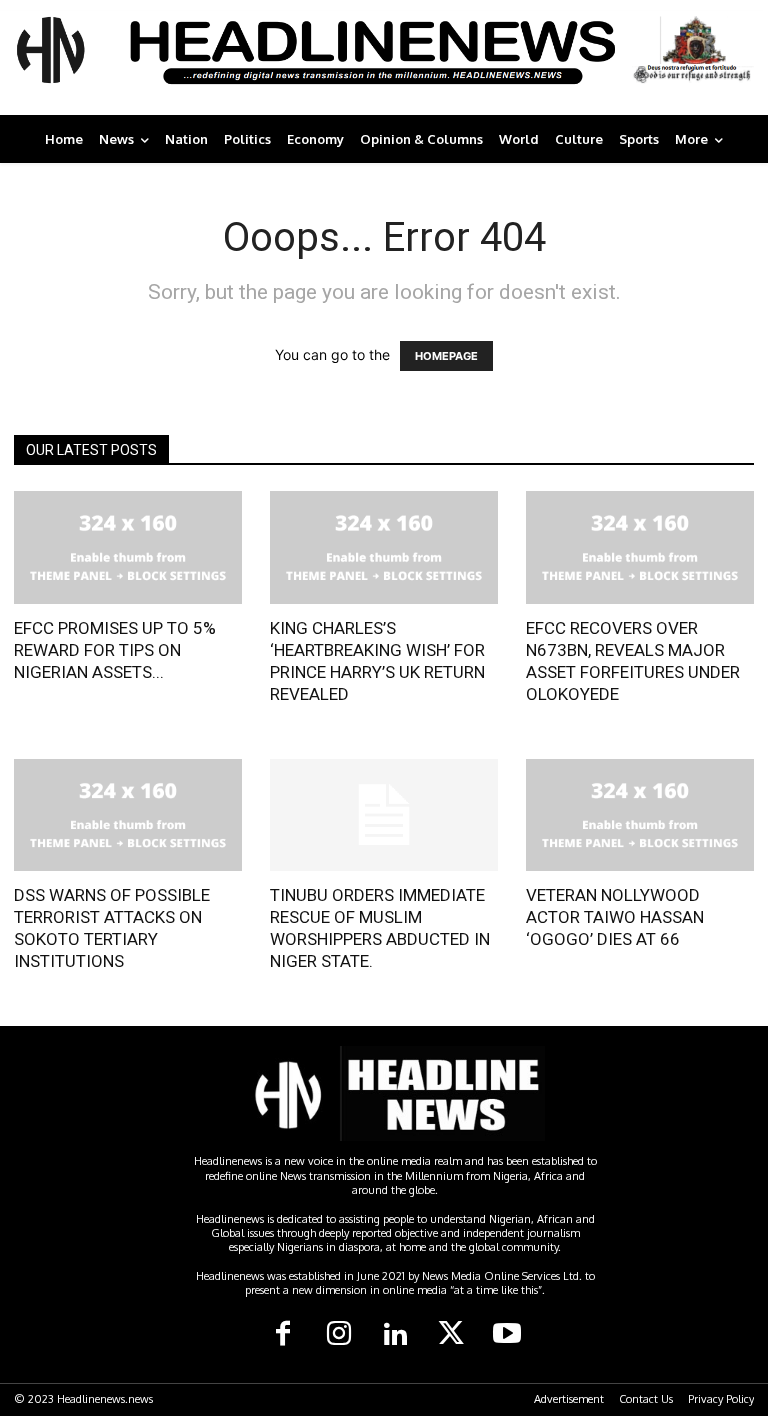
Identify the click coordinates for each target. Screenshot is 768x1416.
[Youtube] (507, 1335)
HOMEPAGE (446, 356)
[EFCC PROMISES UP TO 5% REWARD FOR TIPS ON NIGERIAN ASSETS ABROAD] (128, 547)
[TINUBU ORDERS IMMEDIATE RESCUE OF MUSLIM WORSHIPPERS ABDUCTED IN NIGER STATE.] (384, 815)
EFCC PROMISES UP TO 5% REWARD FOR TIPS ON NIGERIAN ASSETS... (115, 650)
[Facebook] (283, 1335)
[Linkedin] (395, 1335)
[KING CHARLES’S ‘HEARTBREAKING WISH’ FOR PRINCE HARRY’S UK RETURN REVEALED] (384, 547)
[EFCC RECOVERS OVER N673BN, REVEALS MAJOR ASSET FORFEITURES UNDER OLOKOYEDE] (640, 547)
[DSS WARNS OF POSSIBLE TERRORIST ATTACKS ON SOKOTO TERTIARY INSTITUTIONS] (128, 815)
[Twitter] (451, 1335)
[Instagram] (339, 1335)
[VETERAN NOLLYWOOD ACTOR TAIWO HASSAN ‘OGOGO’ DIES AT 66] (640, 815)
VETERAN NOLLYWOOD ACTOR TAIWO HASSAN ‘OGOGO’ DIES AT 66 (615, 917)
